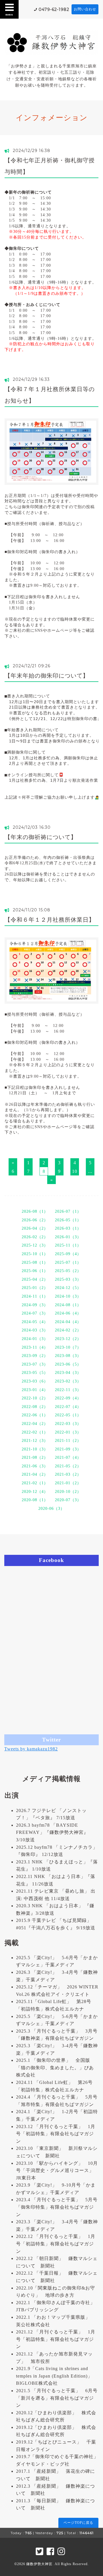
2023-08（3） (68, 1356)
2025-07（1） (68, 1262)
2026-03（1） (68, 1228)
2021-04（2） (35, 1474)
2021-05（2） (68, 1466)
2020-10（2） (68, 1492)
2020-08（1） (35, 1500)
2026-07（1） (68, 1211)
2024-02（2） (68, 1330)
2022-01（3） (68, 1432)
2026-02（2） (35, 1237)
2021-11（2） (68, 1441)
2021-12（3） (35, 1441)
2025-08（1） (35, 1262)
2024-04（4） (68, 1322)
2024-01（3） (35, 1339)
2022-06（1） (35, 1415)
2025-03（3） (68, 1279)
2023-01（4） (35, 1390)
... (90, 1171)
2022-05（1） (68, 1415)
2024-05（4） (35, 1322)
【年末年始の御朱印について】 (47, 676)
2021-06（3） (35, 1466)
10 (75, 1171)
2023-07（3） (35, 1364)
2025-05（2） (68, 1271)
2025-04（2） (35, 1279)
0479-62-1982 (54, 9)
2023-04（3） (68, 1373)
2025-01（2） (35, 1288)
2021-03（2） (68, 1474)
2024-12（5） (68, 1288)
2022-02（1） (35, 1432)
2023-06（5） (68, 1364)
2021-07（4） (68, 1457)
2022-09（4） (68, 1398)
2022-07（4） (68, 1407)
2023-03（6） (35, 1381)
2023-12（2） (68, 1339)
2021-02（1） (35, 1483)
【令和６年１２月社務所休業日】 (50, 920)
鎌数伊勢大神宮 (39, 2564)
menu (9, 14)
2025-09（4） (68, 1254)
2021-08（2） (35, 1457)
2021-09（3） (68, 1449)
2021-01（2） (68, 1483)
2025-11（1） (68, 1245)
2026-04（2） (35, 1228)
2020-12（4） (35, 1492)
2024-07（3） (35, 1313)
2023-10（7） (68, 1347)
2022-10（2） (35, 1398)
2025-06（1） (35, 1271)
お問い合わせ (85, 9)
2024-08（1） (68, 1305)
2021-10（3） (35, 1449)
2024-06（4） (68, 1313)
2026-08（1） (35, 1211)
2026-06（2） (35, 1220)
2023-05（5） (35, 1373)
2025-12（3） (35, 1245)
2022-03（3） (68, 1424)
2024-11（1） (35, 1296)
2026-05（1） (68, 1220)
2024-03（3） (35, 1330)
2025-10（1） (35, 1254)
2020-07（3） (68, 1500)
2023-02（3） (68, 1381)
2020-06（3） (51, 1509)
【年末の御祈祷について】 (41, 837)
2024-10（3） (68, 1296)
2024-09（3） (35, 1305)
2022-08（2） (35, 1407)
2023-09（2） (35, 1356)
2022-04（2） (35, 1424)
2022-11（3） (68, 1390)
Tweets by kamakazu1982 (31, 1749)
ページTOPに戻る (78, 2523)
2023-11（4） (35, 1347)
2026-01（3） (68, 1237)
